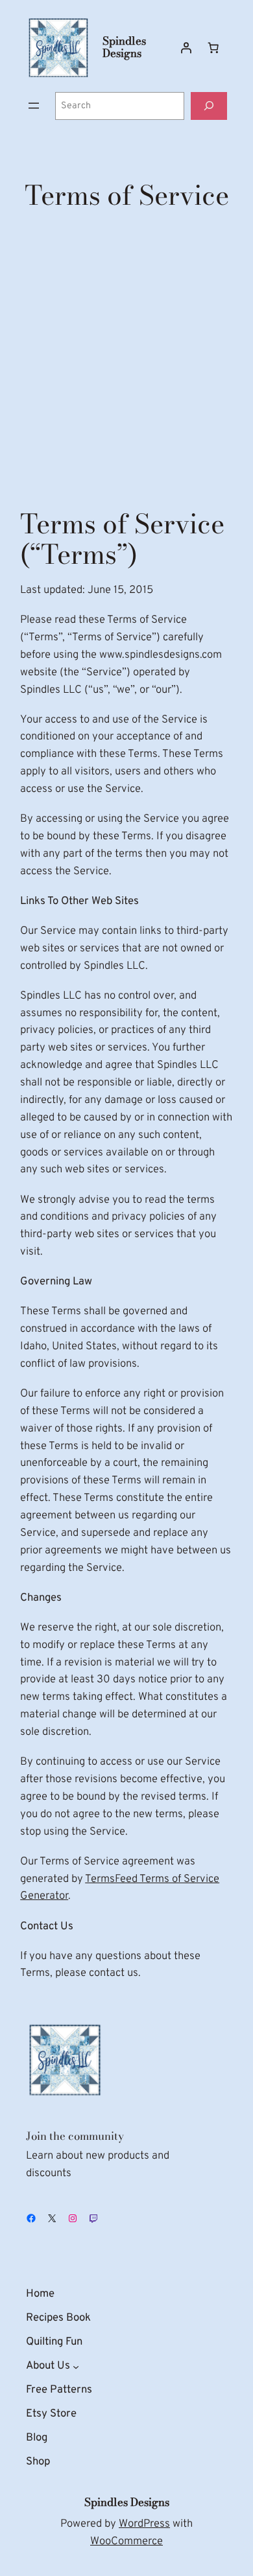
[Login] (186, 47)
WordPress (144, 2524)
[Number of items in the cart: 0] (213, 47)
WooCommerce (126, 2541)
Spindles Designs (124, 47)
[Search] (209, 106)
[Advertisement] (126, 357)
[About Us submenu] (76, 2366)
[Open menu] (34, 106)
